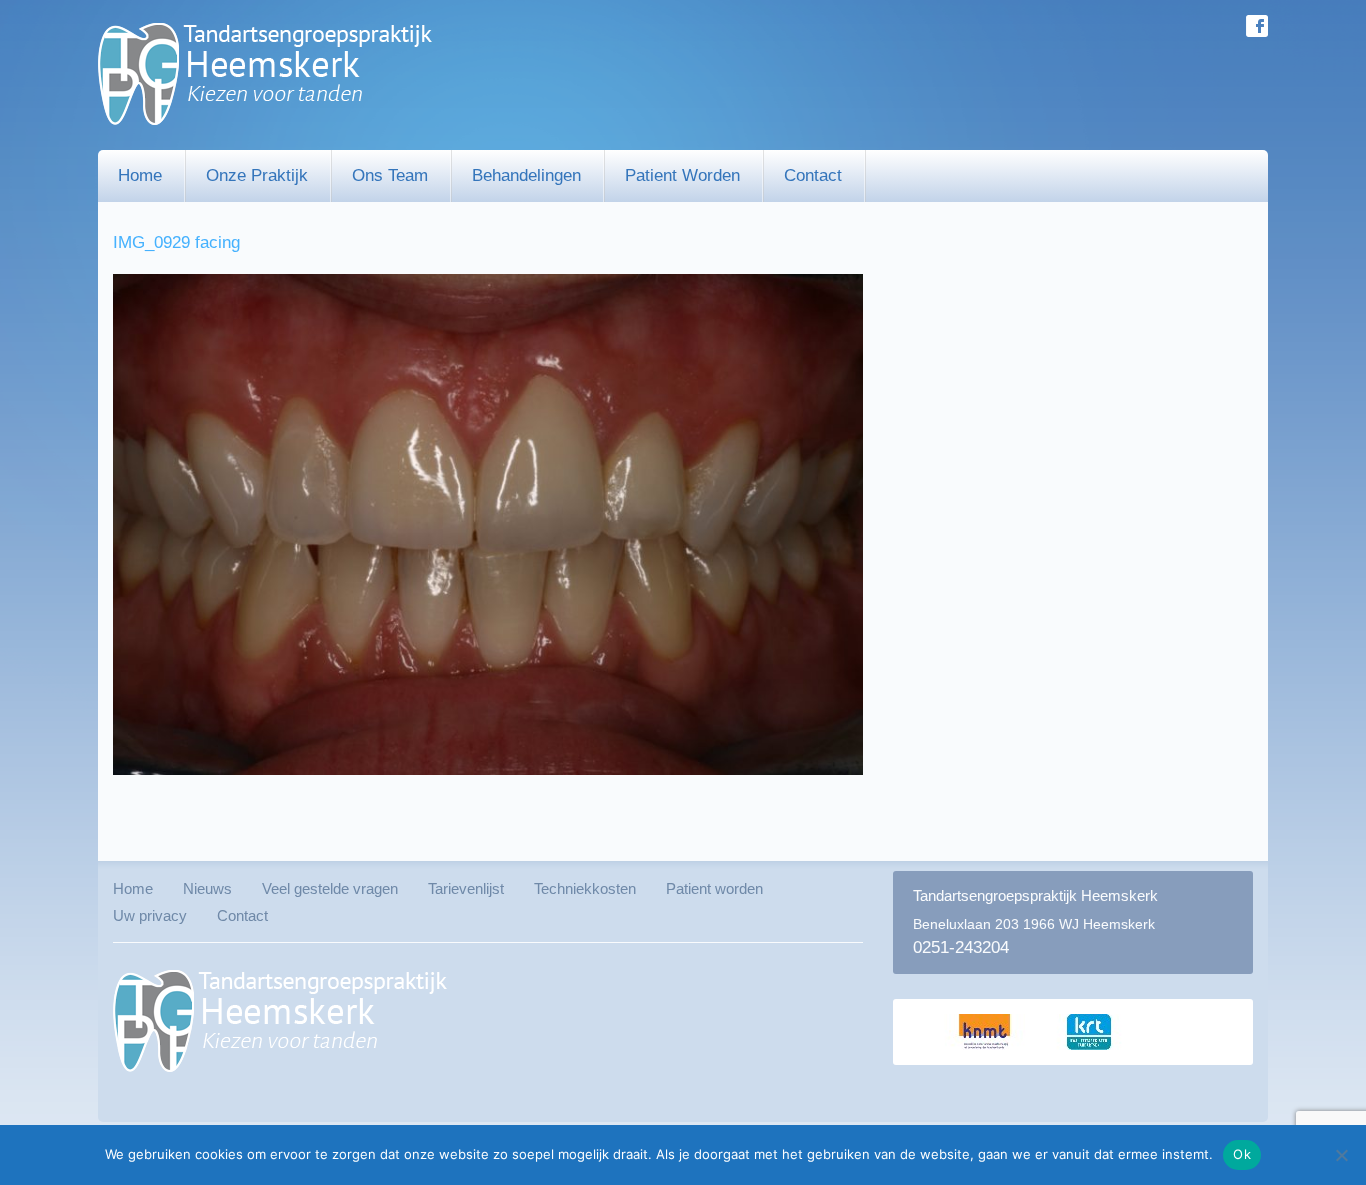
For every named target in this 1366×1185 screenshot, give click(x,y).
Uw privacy (150, 915)
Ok (1242, 1154)
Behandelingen (526, 175)
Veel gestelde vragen (330, 888)
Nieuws (207, 888)
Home (140, 175)
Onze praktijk (257, 175)
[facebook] (1257, 26)
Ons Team (390, 175)
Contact (813, 175)
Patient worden (682, 175)
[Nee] (1341, 1155)
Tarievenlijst (466, 888)
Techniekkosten (585, 888)
